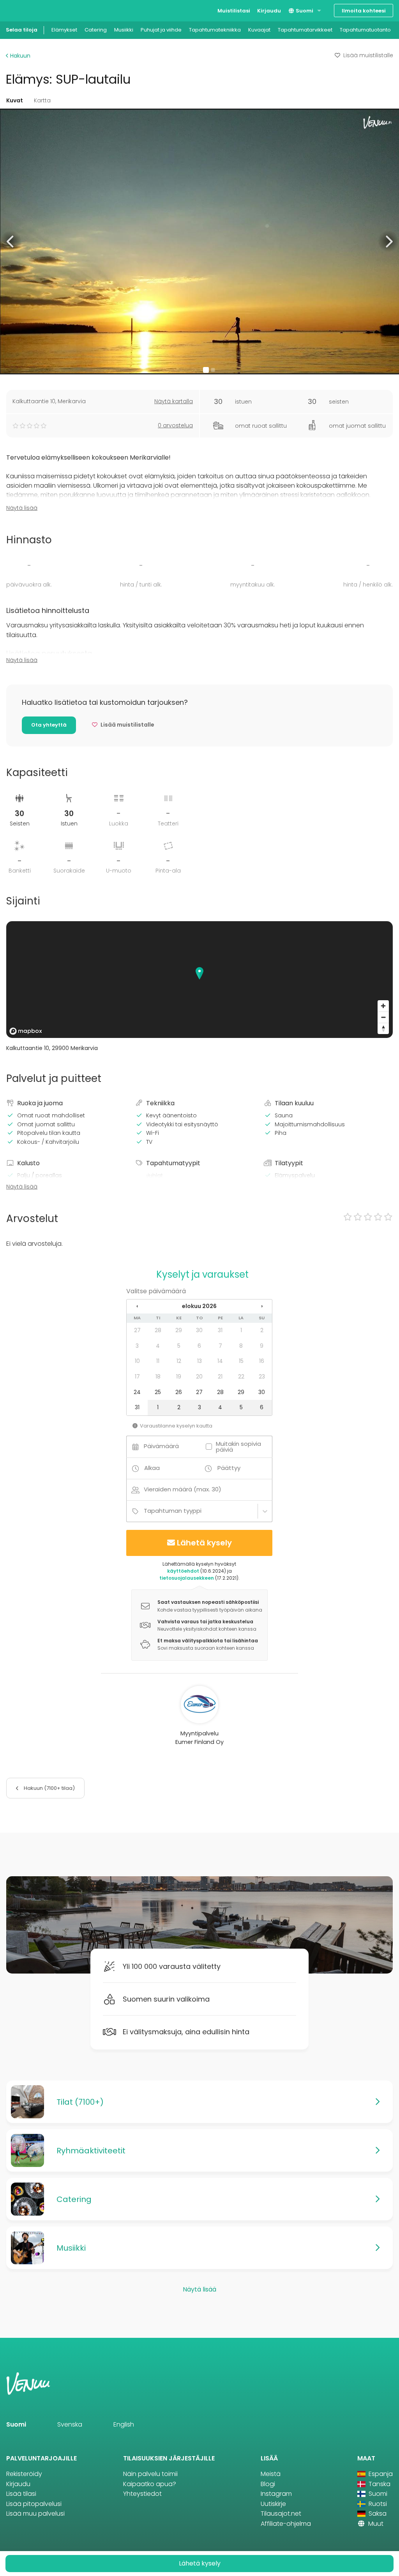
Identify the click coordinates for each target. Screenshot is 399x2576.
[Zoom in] (383, 1006)
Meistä (271, 2474)
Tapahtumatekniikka (215, 30)
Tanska (379, 2484)
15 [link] (241, 1361)
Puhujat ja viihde (161, 30)
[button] (11, 241)
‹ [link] (137, 1306)
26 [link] (179, 1392)
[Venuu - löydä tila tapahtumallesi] (20, 10)
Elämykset (64, 30)
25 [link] (158, 1392)
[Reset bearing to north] (383, 1028)
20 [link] (199, 1377)
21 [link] (220, 1377)
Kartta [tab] (42, 100)
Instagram (276, 2494)
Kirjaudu (269, 11)
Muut (375, 2524)
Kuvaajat (259, 30)
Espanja (380, 2474)
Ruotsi (377, 2504)
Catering (96, 30)
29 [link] (179, 1330)
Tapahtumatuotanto (365, 30)
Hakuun (19, 56)
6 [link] (199, 1346)
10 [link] (137, 1361)
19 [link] (179, 1377)
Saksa (377, 2514)
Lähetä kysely (204, 1543)
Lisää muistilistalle (368, 55)
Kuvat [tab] (15, 100)
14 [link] (220, 1361)
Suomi (304, 11)
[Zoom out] (383, 1017)
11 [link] (158, 1361)
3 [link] (137, 1346)
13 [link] (199, 1361)
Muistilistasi (234, 11)
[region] (199, 980)
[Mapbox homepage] (26, 1031)
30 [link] (199, 1330)
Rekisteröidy (24, 2474)
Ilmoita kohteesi (364, 11)
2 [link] (262, 1330)
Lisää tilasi (21, 2494)
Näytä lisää (22, 508)
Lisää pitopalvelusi (34, 2504)
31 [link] (220, 1330)
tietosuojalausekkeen (187, 1578)
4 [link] (158, 1346)
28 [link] (158, 1330)
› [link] (262, 1306)
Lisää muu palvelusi (35, 2514)
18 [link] (158, 1377)
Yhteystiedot (142, 2494)
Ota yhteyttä (49, 725)
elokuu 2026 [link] (199, 1306)
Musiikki (124, 30)
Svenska (70, 2424)
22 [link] (241, 1377)
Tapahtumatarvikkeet (305, 30)
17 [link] (137, 1377)
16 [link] (262, 1361)
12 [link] (179, 1361)
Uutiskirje (273, 2504)
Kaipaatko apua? (150, 2484)
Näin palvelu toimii (150, 2474)
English (124, 2424)
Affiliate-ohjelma (286, 2524)
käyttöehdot (183, 1571)
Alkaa (152, 1468)
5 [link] (179, 1346)
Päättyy (229, 1468)
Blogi (268, 2484)
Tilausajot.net (281, 2514)
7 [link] (220, 1346)
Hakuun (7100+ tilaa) (49, 1788)
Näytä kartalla (174, 401)
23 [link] (262, 1377)
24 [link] (137, 1392)
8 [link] (241, 1346)
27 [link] (137, 1330)
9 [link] (262, 1346)
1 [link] (241, 1330)
